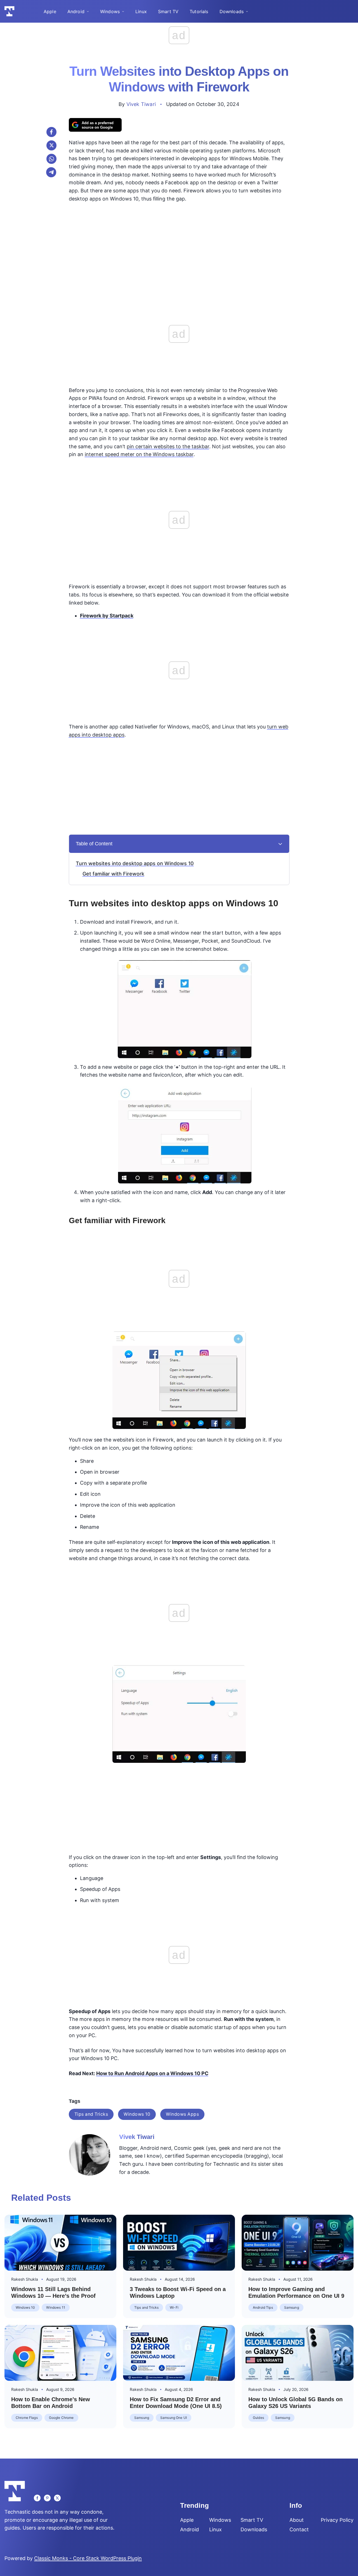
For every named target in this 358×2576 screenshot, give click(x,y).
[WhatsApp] (51, 159)
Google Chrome (61, 2418)
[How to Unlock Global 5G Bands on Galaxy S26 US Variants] (298, 2353)
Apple (50, 11)
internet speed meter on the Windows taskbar (139, 454)
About (297, 2520)
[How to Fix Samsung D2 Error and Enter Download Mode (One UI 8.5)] (179, 2353)
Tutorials (199, 11)
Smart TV (168, 11)
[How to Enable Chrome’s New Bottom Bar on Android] (60, 2353)
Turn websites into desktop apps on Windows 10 (135, 863)
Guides (258, 2418)
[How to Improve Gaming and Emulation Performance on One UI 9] (298, 2243)
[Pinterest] (47, 2498)
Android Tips (263, 2307)
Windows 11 (56, 2307)
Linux (141, 11)
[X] (51, 145)
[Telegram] (51, 172)
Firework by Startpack (107, 616)
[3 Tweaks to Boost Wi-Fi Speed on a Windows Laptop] (179, 2243)
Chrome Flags (27, 2418)
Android (76, 11)
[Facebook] (51, 132)
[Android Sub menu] (88, 11)
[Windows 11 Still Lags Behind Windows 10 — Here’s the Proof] (60, 2243)
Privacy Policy (337, 2520)
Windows (110, 11)
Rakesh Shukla (25, 2279)
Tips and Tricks (91, 2114)
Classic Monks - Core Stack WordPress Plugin (88, 2558)
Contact (299, 2530)
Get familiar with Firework (113, 874)
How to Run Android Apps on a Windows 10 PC (152, 2073)
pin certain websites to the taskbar (168, 446)
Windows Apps (182, 2114)
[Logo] (10, 11)
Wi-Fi (174, 2307)
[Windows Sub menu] (123, 11)
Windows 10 (137, 2114)
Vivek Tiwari (141, 104)
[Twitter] (57, 2498)
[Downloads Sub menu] (247, 11)
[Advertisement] (179, 247)
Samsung (292, 2307)
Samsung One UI (174, 2418)
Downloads (232, 11)
